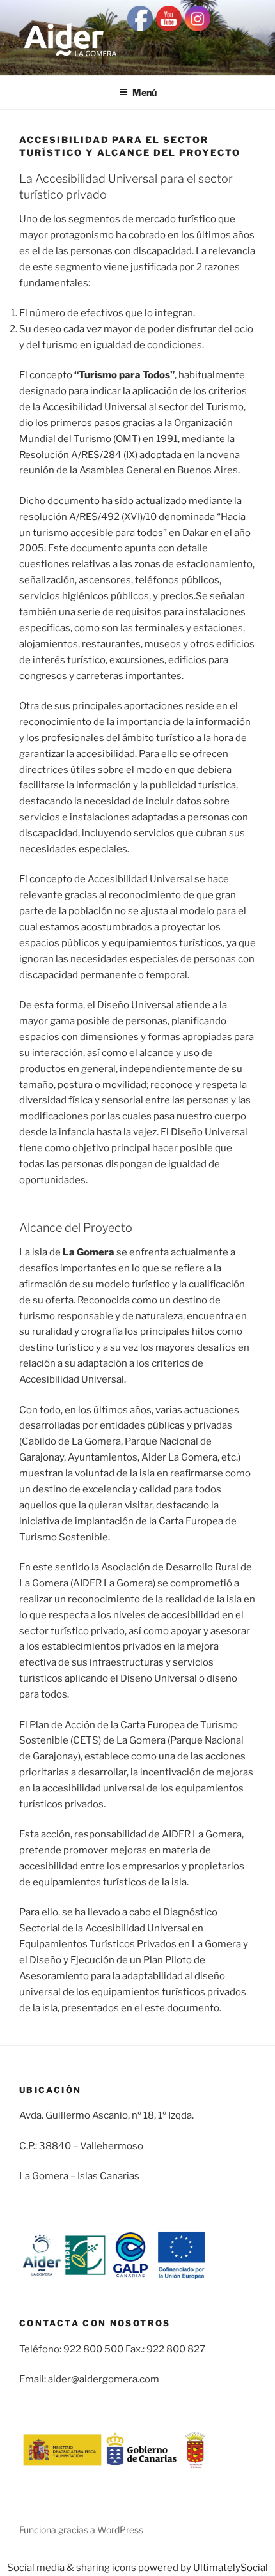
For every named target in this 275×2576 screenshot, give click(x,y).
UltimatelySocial (231, 2568)
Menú (145, 92)
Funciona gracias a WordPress (81, 2530)
